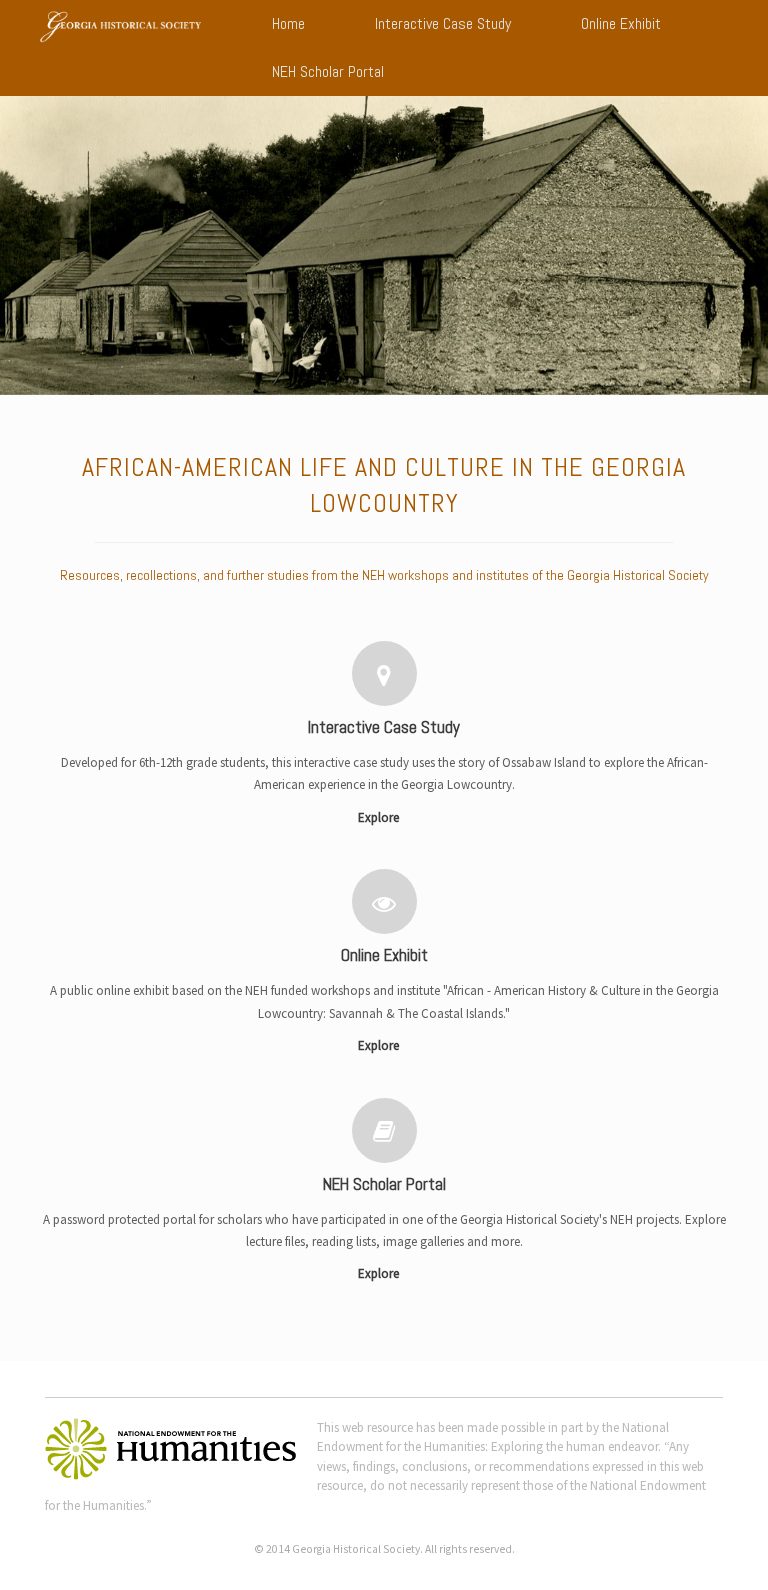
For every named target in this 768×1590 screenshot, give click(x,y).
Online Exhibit (621, 23)
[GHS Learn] (121, 26)
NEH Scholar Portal (328, 71)
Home (288, 23)
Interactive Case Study (443, 23)
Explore (380, 817)
